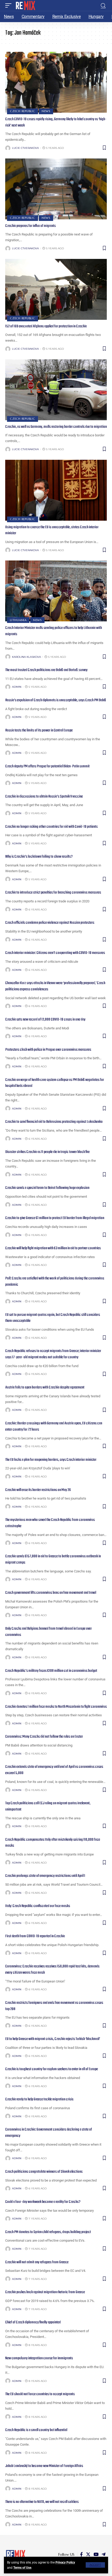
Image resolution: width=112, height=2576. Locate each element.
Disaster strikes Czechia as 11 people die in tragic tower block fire (47, 1152)
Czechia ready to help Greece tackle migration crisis (39, 2099)
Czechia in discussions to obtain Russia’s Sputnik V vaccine (44, 796)
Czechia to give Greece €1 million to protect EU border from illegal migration (55, 1218)
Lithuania (18, 620)
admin (17, 687)
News (46, 111)
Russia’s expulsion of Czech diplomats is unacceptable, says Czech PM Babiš (56, 700)
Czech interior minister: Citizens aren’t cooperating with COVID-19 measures (55, 953)
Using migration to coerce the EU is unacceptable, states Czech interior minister (52, 530)
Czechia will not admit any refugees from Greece (37, 2262)
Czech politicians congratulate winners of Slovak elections (44, 2172)
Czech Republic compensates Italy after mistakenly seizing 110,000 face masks (53, 1843)
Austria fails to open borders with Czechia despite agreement (45, 1387)
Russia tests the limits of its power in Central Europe (39, 730)
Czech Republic (23, 111)
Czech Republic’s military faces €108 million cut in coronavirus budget (51, 1671)
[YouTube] (96, 2555)
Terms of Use (22, 2568)
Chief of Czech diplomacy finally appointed (33, 2322)
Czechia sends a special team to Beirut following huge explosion (47, 1188)
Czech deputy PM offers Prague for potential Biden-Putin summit (47, 766)
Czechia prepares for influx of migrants (30, 226)
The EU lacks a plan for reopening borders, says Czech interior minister (51, 1460)
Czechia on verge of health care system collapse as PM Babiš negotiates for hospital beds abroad (55, 1083)
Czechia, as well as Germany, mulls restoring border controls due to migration (56, 427)
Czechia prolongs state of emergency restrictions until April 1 (45, 1876)
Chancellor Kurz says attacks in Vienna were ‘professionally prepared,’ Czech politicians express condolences (55, 986)
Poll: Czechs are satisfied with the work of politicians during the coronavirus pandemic (55, 1281)
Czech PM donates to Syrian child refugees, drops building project (48, 2232)
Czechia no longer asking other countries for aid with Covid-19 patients (51, 827)
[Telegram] (104, 2555)
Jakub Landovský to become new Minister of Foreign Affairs (44, 2466)
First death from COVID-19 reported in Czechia (35, 1936)
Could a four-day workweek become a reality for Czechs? (43, 2202)
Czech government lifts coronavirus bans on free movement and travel (51, 1593)
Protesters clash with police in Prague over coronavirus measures (48, 1050)
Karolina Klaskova (26, 657)
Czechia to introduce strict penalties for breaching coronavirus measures (53, 892)
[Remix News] (25, 5)
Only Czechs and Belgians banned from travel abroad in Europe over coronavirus (48, 1632)
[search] (103, 6)
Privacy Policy (65, 2562)
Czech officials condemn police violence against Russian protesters (50, 923)
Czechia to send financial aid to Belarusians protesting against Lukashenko (54, 1122)
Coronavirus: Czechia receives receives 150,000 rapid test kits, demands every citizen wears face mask (52, 1969)
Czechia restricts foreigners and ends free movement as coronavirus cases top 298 (54, 2006)
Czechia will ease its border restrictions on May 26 (38, 1490)
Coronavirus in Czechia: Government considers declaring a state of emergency (49, 2133)
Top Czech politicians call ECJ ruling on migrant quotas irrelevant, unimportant (48, 1806)
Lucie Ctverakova (25, 148)
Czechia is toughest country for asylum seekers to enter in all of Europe (52, 2069)
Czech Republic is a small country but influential (36, 2430)
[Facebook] (81, 2555)
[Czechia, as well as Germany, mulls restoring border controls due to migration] (56, 390)
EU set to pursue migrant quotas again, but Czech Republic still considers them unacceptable (53, 1318)
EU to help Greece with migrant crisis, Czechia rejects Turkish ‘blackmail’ (53, 2039)
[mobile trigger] (10, 5)
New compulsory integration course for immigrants (39, 2358)
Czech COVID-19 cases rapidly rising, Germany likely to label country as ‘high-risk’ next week (56, 122)
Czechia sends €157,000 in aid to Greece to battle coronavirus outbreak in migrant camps (53, 1559)
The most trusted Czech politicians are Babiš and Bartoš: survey (46, 670)
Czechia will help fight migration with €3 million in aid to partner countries (53, 1248)
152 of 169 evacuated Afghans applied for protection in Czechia (46, 326)
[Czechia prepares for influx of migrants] (56, 189)
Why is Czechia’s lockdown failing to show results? (39, 857)
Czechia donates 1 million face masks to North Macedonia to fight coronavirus (56, 1707)
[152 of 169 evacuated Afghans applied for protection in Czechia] (56, 289)
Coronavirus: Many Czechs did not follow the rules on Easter (44, 1737)
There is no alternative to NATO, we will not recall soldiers (42, 2502)
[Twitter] (88, 2555)
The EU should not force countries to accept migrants (40, 2394)
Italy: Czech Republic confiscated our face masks (38, 1906)
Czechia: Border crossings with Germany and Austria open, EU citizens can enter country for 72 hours (54, 1426)
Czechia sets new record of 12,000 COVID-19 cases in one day (45, 1019)
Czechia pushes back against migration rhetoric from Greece (45, 2292)
